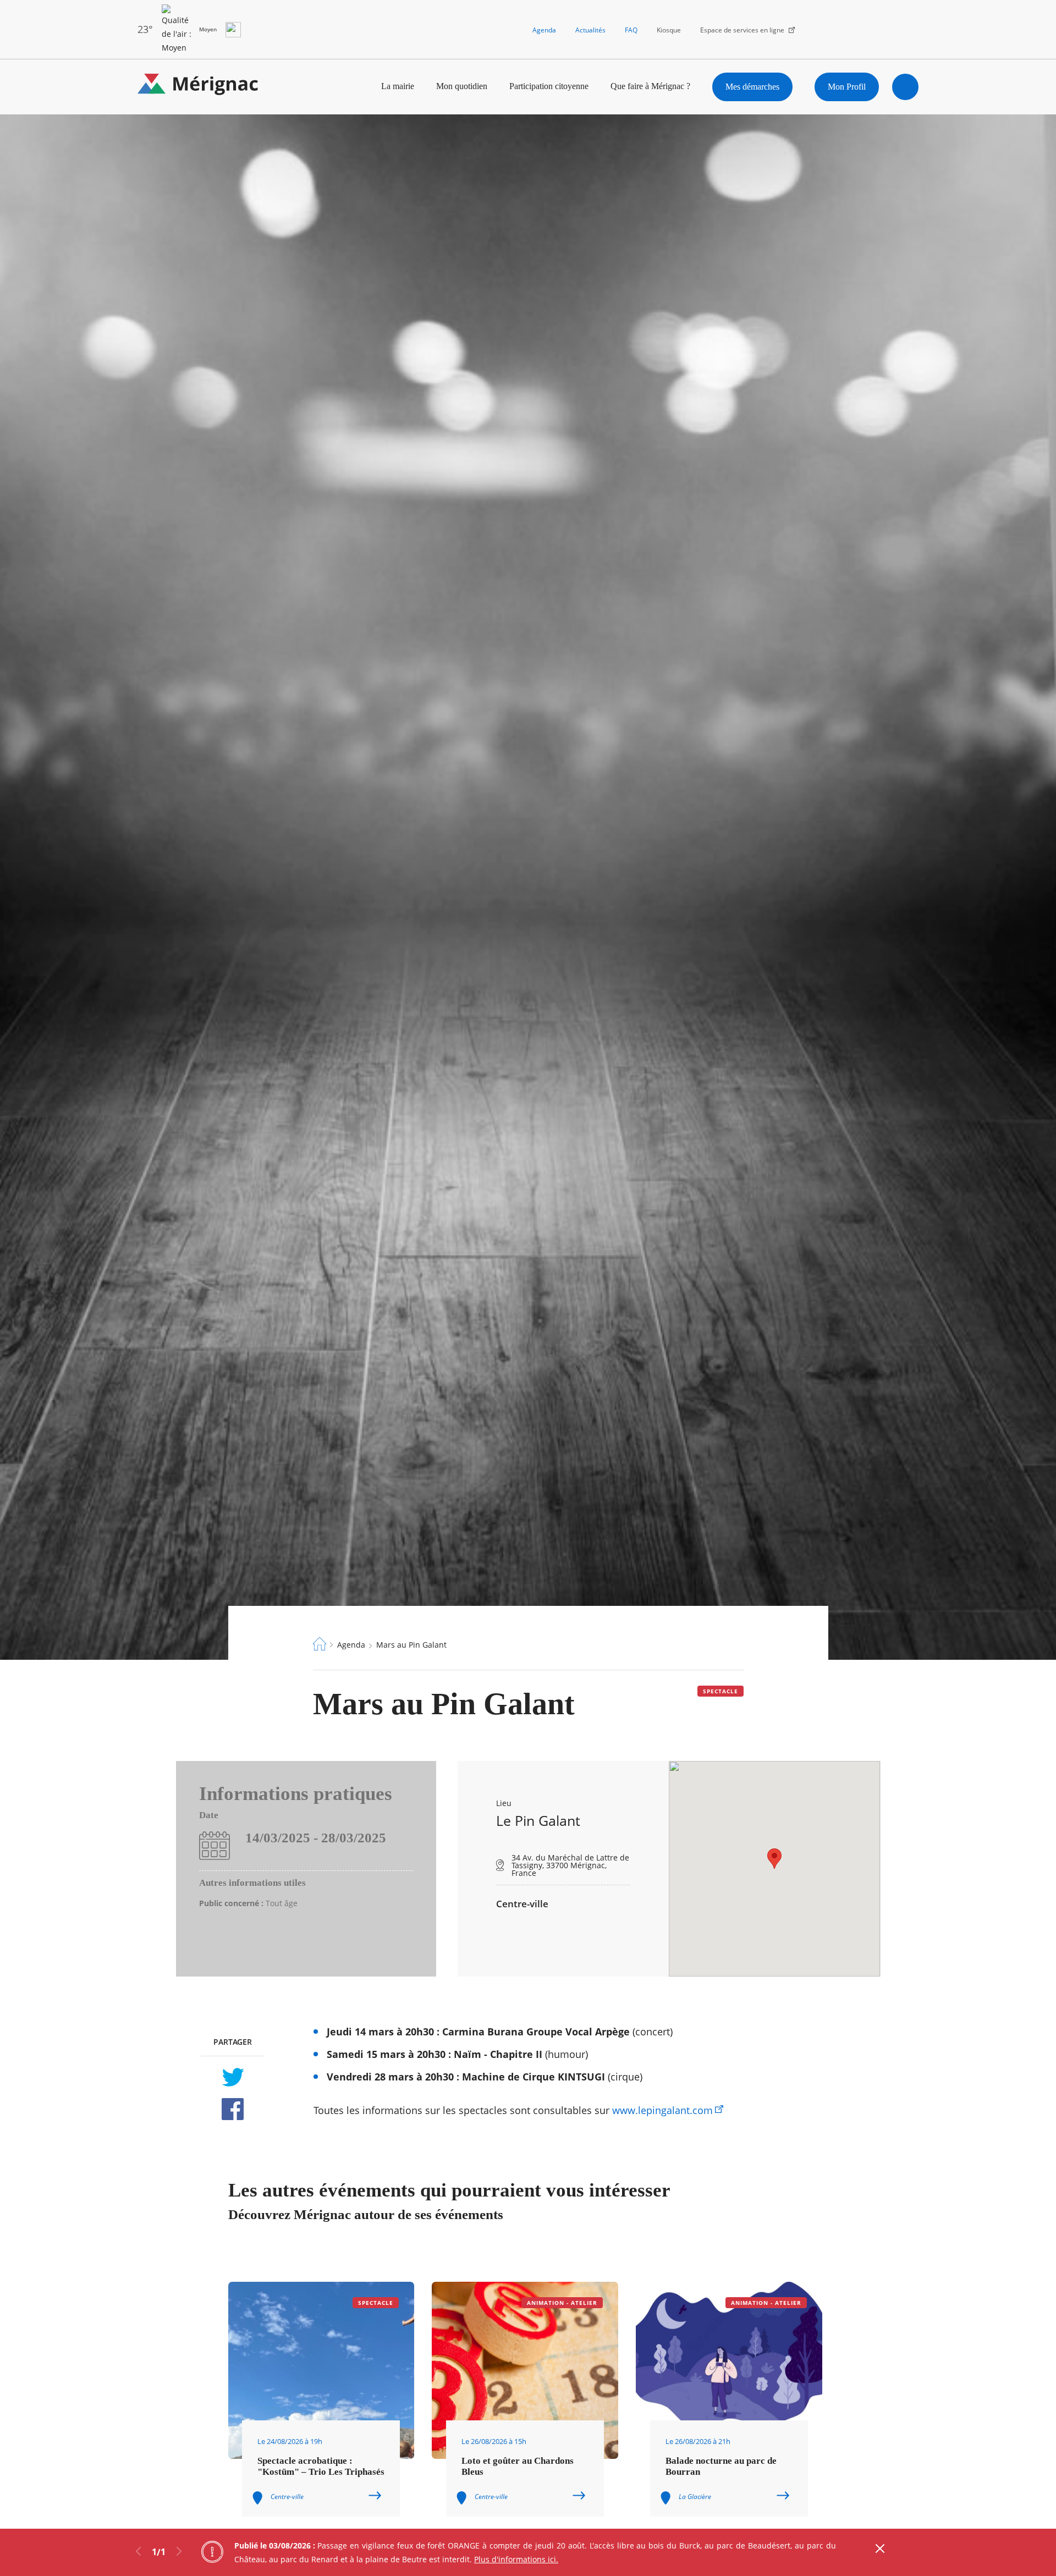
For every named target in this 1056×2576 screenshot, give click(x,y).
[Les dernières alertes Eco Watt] (233, 30)
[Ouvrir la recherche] (905, 87)
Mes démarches (752, 87)
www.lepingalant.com (662, 2110)
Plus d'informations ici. (516, 2559)
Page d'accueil (320, 1644)
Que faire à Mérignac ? (650, 86)
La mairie (398, 86)
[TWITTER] (232, 2077)
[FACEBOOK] (232, 2109)
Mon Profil (847, 87)
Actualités (590, 30)
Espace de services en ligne (742, 30)
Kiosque (669, 30)
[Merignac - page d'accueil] (198, 87)
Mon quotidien (462, 86)
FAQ (631, 30)
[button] (774, 1859)
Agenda (544, 30)
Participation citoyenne (549, 86)
